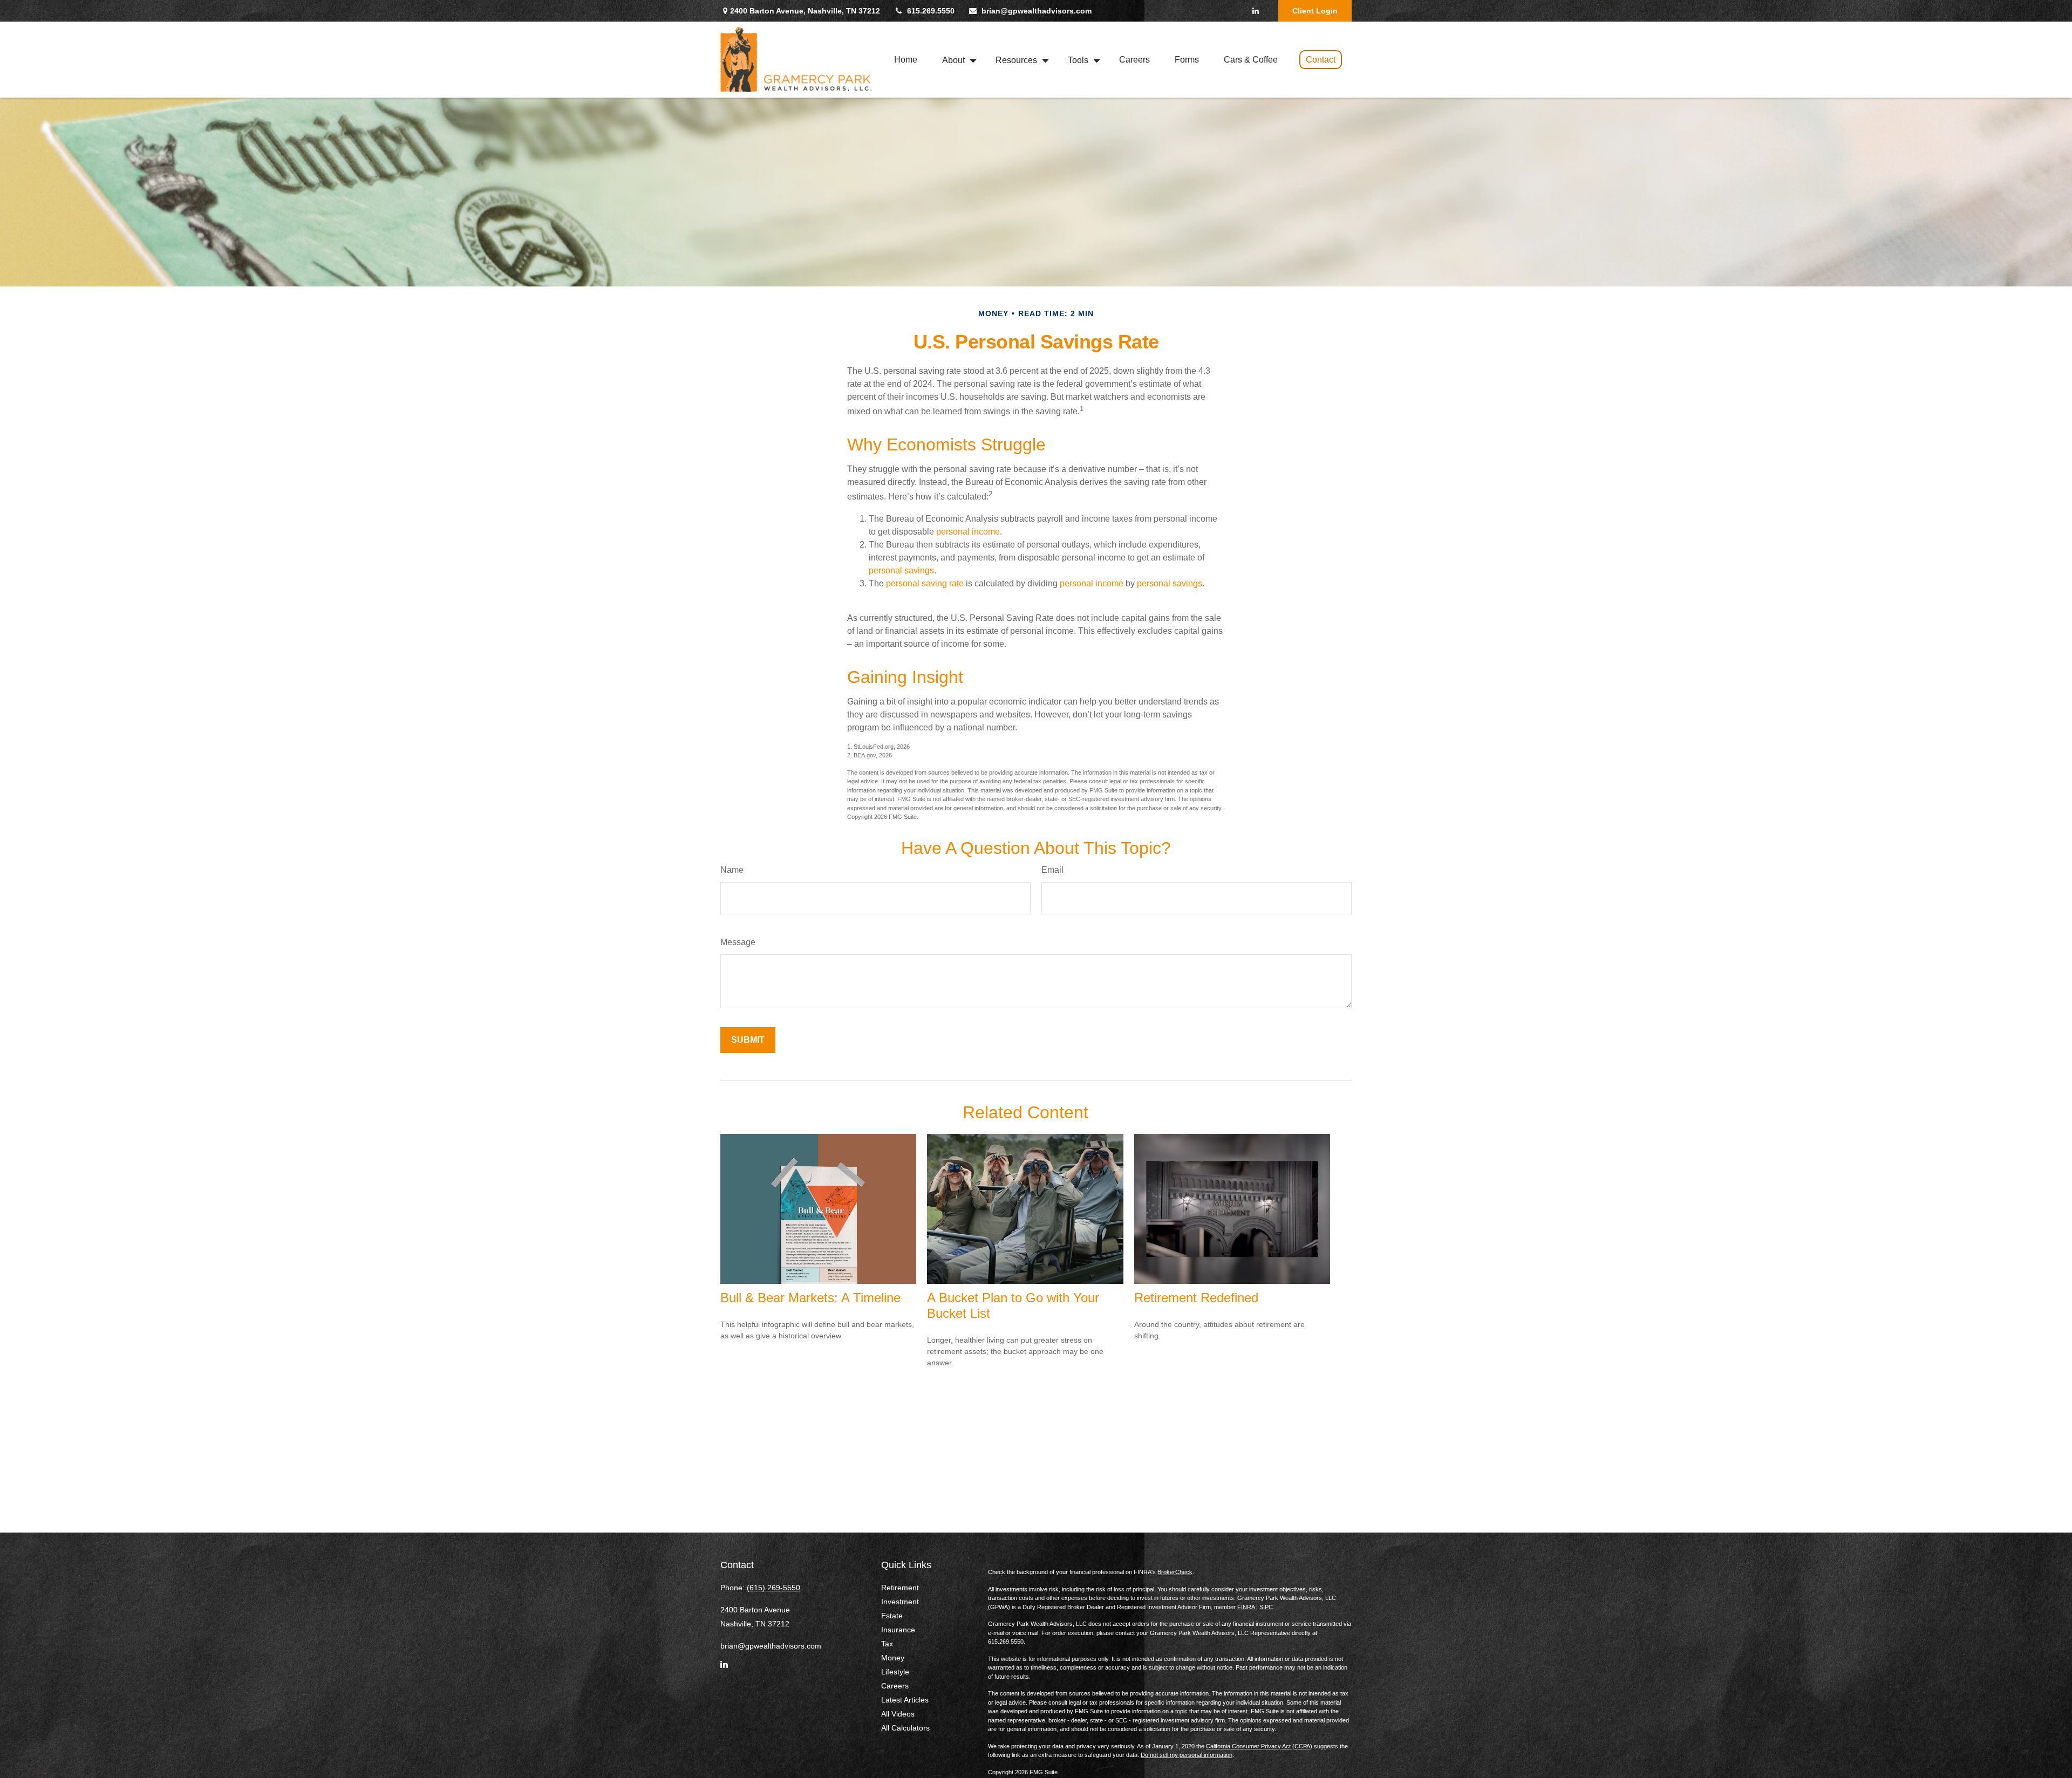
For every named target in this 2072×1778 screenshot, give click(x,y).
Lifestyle (895, 1672)
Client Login (1315, 11)
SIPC (1266, 1607)
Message (738, 942)
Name (732, 870)
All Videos (898, 1714)
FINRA (1246, 1607)
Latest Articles (905, 1700)
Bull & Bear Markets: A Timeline (810, 1298)
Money (893, 1658)
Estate (892, 1616)
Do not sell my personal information (1187, 1755)
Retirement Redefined (1196, 1298)
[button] (906, 60)
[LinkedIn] (1255, 11)
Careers (895, 1686)
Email (1052, 870)
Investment (900, 1602)
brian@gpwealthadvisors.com (1037, 11)
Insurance (898, 1630)
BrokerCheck (1175, 1572)
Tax (887, 1644)
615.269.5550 (931, 11)
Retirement (900, 1588)
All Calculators (905, 1728)
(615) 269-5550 (773, 1588)
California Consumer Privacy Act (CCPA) (1259, 1746)
